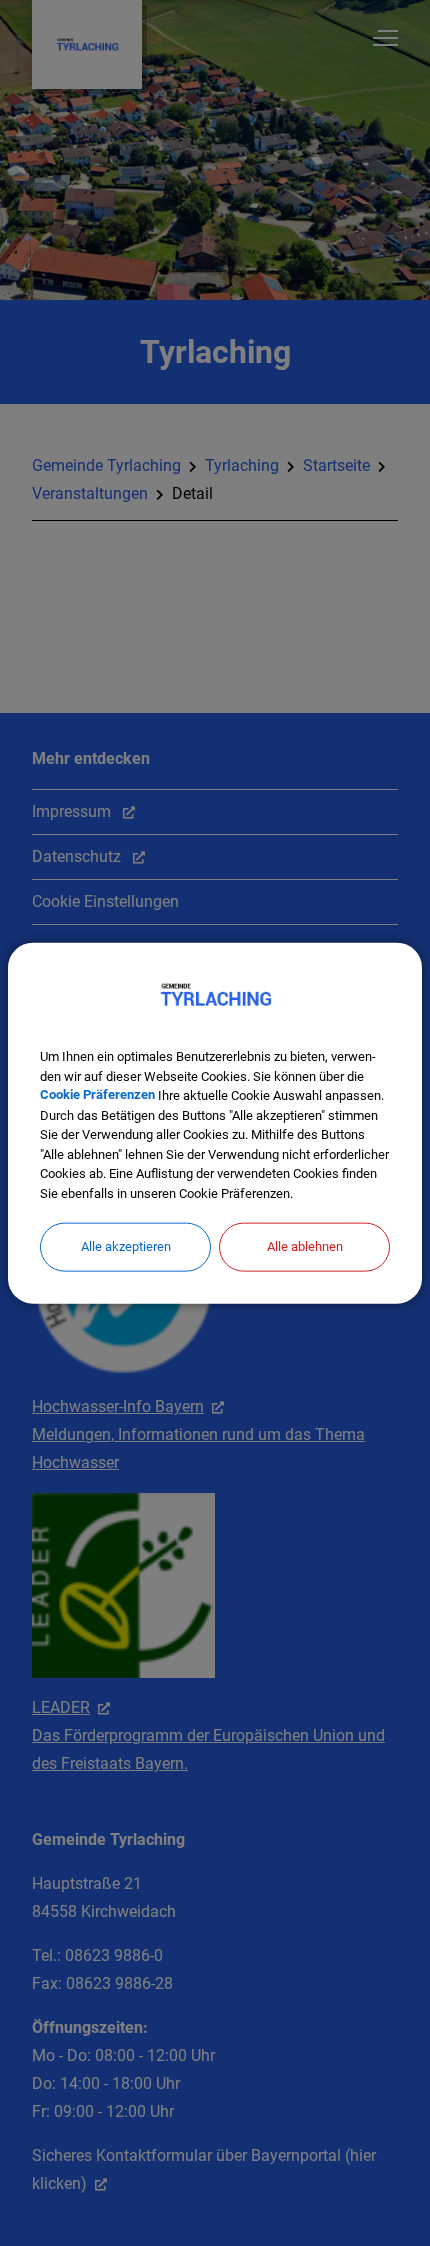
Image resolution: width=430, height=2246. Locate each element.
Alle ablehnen (305, 1246)
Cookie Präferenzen (97, 1095)
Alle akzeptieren (126, 1246)
